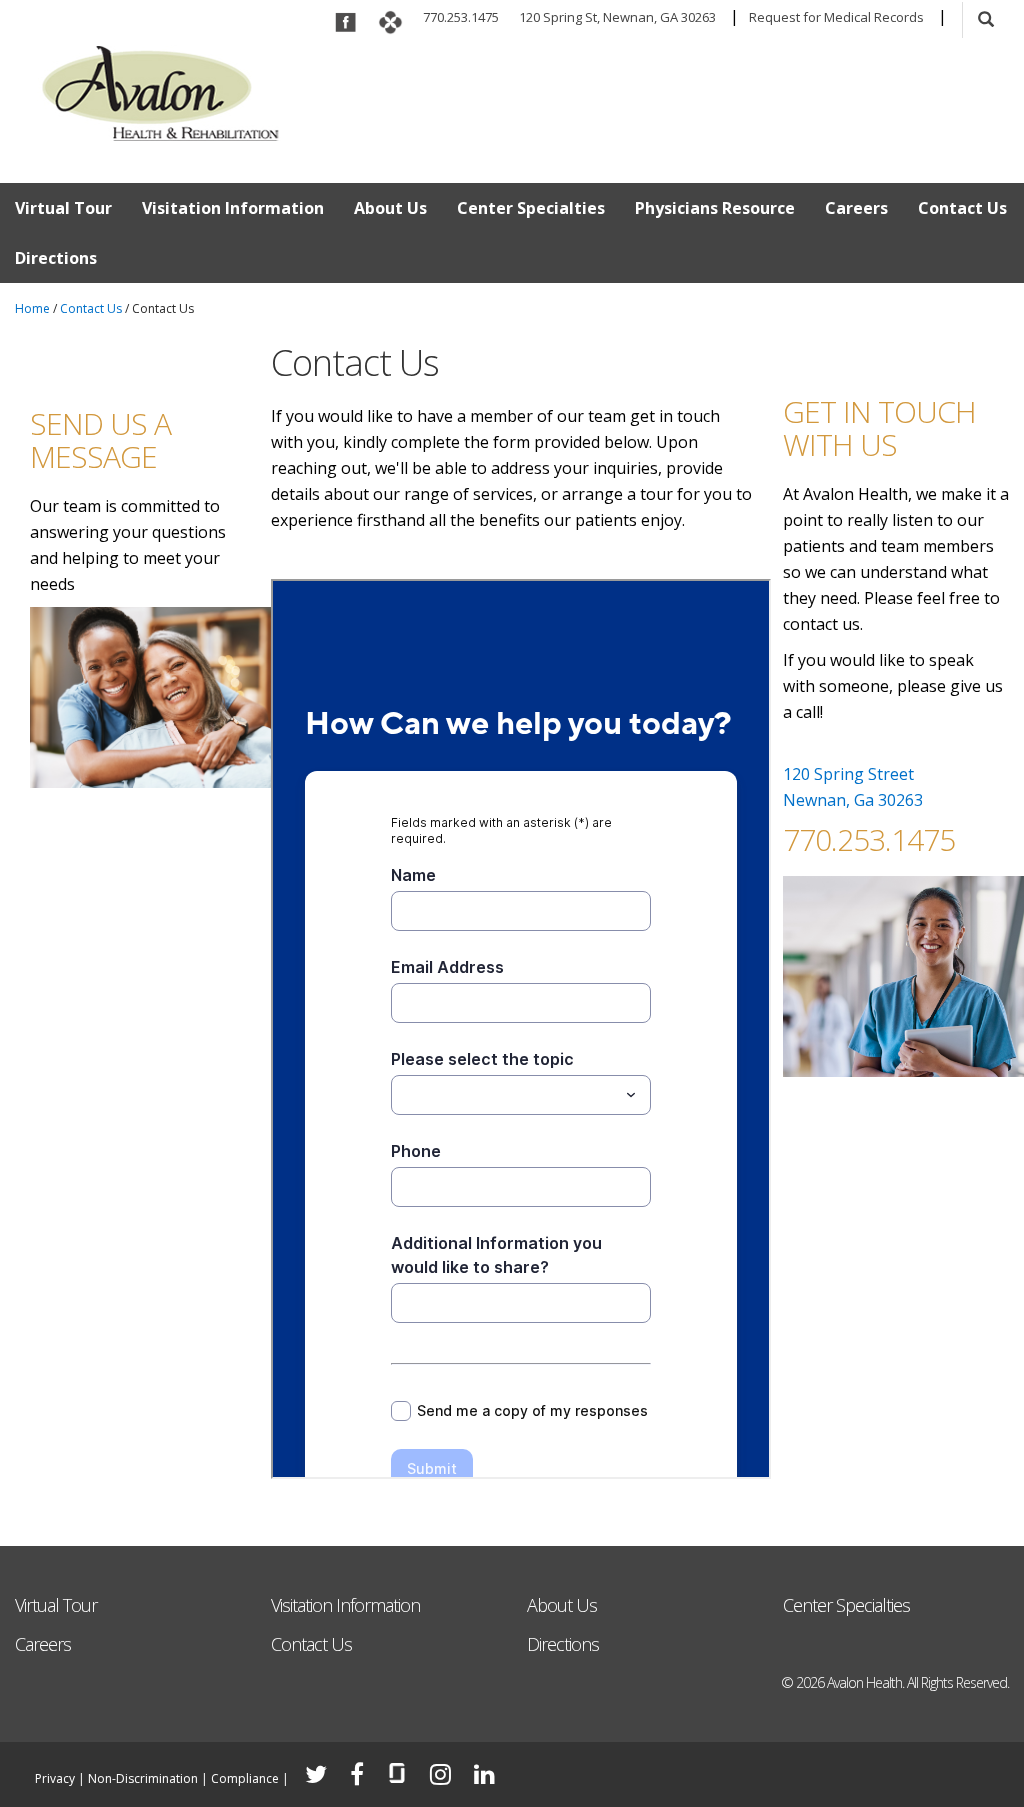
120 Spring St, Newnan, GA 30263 (617, 17)
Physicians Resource (715, 208)
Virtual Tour (63, 208)
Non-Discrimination (143, 1778)
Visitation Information (233, 208)
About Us (390, 208)
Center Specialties (531, 208)
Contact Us (962, 208)
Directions (56, 258)
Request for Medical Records (836, 17)
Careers (856, 208)
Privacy (55, 1778)
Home (32, 308)
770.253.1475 (461, 17)
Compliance (245, 1778)
